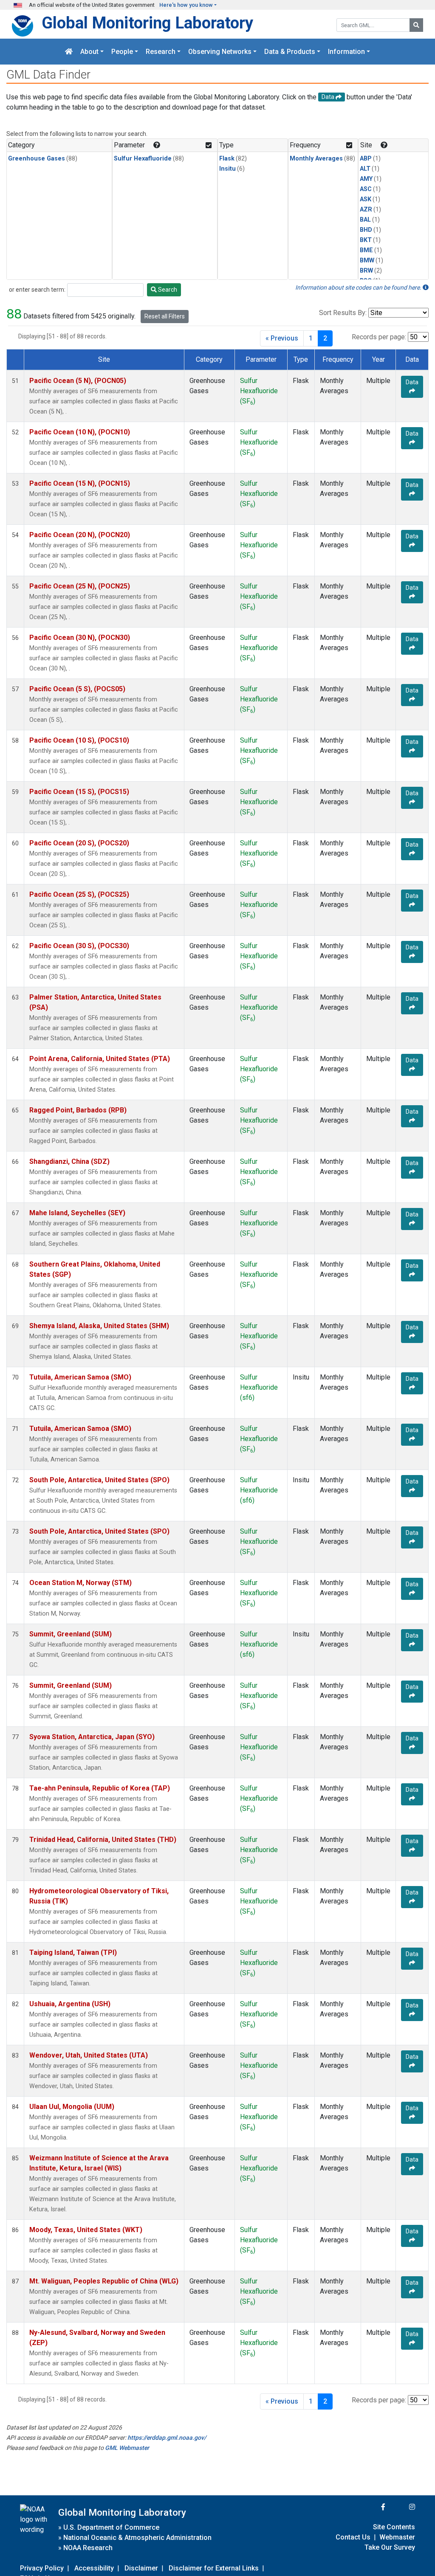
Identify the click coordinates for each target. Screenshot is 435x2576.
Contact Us (353, 2537)
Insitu (227, 169)
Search (167, 290)
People (122, 52)
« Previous (282, 338)
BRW (366, 271)
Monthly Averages (316, 159)
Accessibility (94, 2568)
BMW (367, 260)
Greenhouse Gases (37, 159)
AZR (366, 210)
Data (412, 382)
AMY (366, 179)
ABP (366, 159)
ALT (365, 169)
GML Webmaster (127, 2448)
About (89, 52)
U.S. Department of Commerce (111, 2527)
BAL (365, 220)
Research (161, 52)
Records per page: (379, 337)
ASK (366, 199)
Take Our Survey (390, 2547)
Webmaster (397, 2537)
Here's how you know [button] (186, 5)
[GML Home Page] (69, 52)
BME (366, 250)
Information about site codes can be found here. (359, 287)
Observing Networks (220, 52)
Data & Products (290, 52)
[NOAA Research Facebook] (372, 2507)
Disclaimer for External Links (214, 2568)
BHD (366, 230)
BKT (366, 240)
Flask (227, 159)
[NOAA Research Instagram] (401, 2507)
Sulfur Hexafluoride (143, 159)
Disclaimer (141, 2568)
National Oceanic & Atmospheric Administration (137, 2538)
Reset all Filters (165, 316)
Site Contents (394, 2527)
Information (346, 52)
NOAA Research (88, 2548)
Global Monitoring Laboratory (147, 23)
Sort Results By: (343, 313)
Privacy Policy (42, 2568)
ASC (366, 189)
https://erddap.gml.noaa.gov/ (167, 2438)
